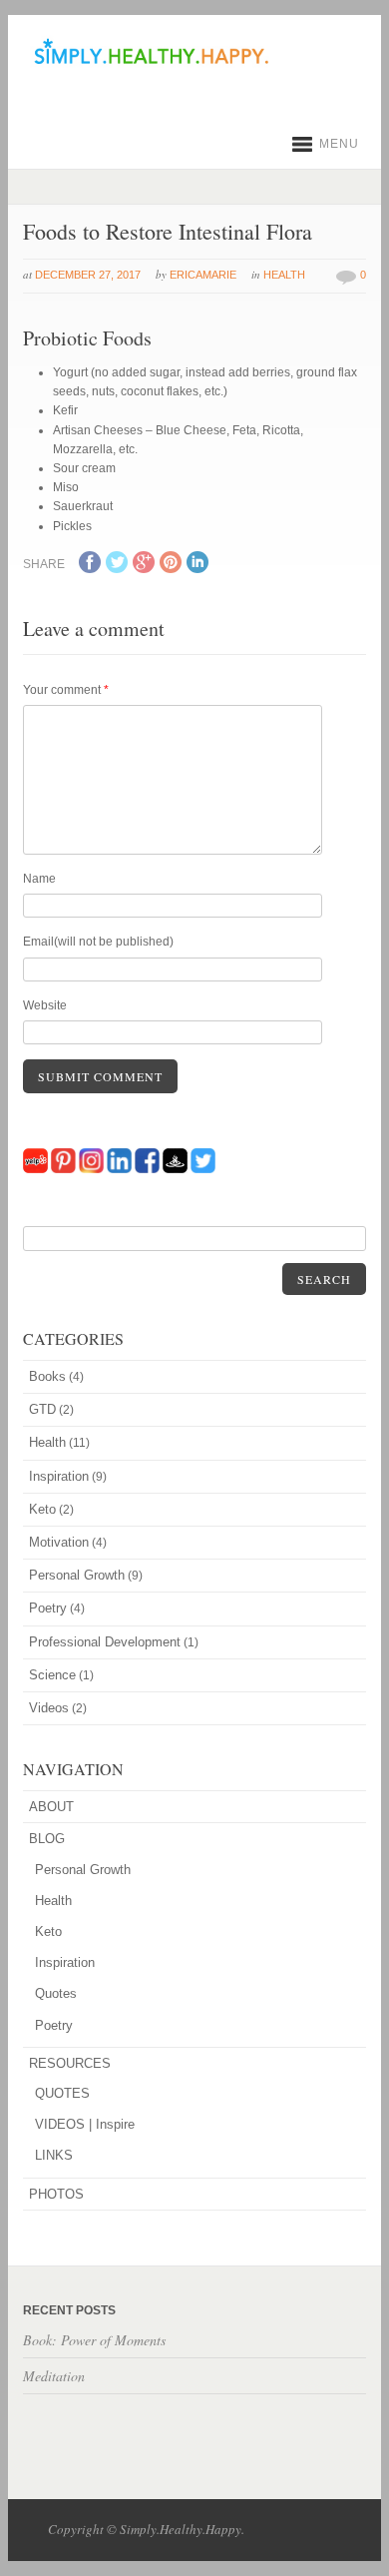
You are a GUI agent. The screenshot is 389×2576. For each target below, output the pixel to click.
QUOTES (62, 2093)
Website (45, 1005)
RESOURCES (70, 2063)
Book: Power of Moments (94, 2340)
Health (284, 275)
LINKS (54, 2155)
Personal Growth (77, 1575)
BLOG (47, 1839)
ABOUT (51, 1807)
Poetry (48, 1608)
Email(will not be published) (98, 942)
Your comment (66, 690)
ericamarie (203, 275)
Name (39, 879)
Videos (49, 1708)
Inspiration (59, 1476)
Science (52, 1675)
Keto (42, 1509)
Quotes (56, 1993)
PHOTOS (56, 2194)
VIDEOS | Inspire (85, 2124)
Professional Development (105, 1642)
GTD (42, 1409)
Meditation (54, 2376)
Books (47, 1376)
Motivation (59, 1542)
